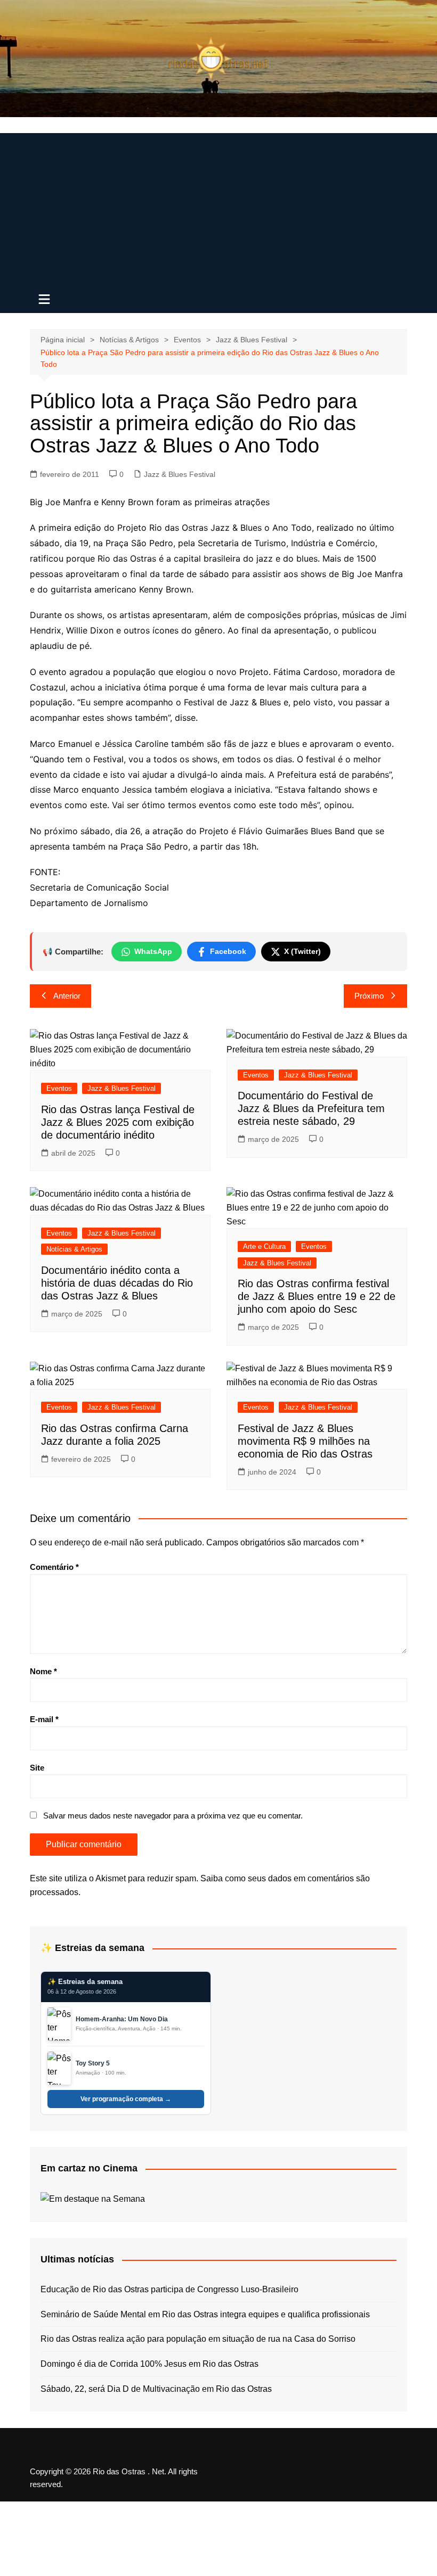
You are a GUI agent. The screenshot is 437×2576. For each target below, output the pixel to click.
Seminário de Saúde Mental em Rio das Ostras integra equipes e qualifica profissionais (205, 2314)
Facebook (228, 951)
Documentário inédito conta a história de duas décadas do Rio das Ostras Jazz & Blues (117, 1283)
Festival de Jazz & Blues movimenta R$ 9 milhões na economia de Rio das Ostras (305, 1441)
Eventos (59, 1088)
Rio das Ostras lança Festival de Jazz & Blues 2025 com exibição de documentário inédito (118, 1122)
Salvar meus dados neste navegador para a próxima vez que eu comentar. (173, 1816)
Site (37, 1768)
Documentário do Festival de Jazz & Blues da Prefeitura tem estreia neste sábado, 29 (311, 1108)
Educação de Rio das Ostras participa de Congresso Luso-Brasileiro (169, 2289)
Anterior (67, 996)
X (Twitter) (302, 951)
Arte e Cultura (264, 1246)
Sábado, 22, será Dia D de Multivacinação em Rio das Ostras (156, 2389)
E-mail (44, 1719)
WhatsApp (153, 951)
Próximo (369, 996)
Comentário (54, 1567)
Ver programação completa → (126, 2099)
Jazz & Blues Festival (180, 474)
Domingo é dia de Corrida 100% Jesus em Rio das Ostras (149, 2364)
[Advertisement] (218, 208)
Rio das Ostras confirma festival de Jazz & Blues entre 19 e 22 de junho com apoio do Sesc (317, 1296)
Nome (43, 1671)
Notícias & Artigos (74, 1249)
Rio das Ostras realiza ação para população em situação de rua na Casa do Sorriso (198, 2339)
